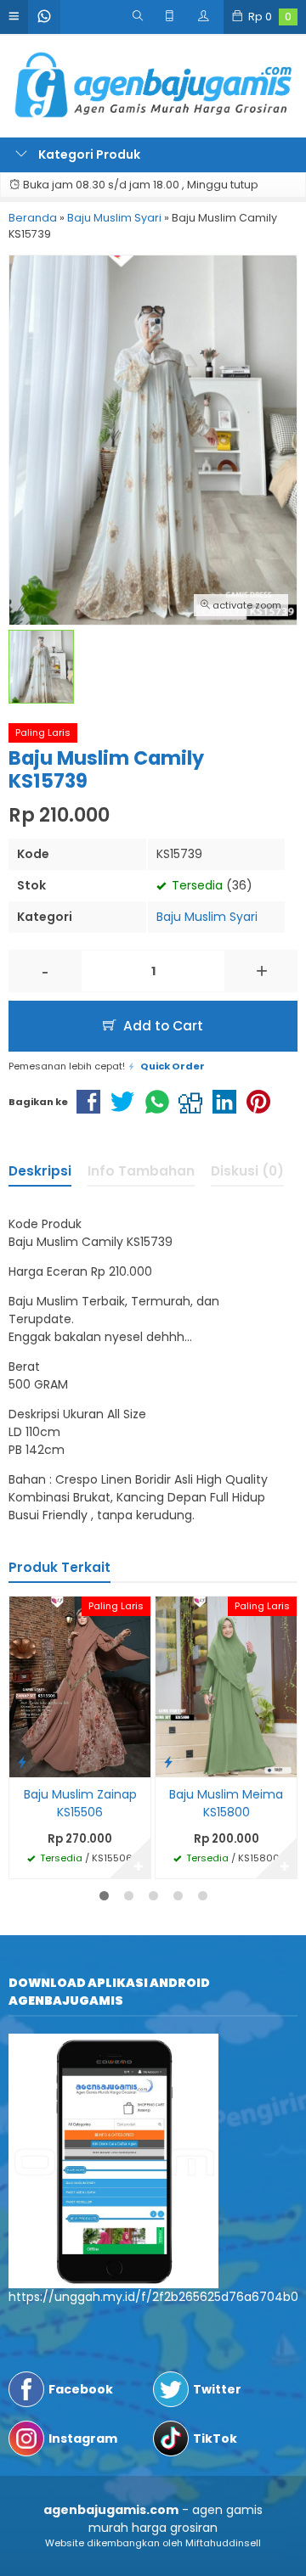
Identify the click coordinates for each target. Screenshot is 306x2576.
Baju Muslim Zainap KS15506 (80, 1803)
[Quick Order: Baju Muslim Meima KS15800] (168, 1762)
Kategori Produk (88, 154)
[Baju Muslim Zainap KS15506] (80, 1686)
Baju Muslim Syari (207, 917)
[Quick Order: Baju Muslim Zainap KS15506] (22, 1762)
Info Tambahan (141, 1171)
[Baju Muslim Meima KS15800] (226, 1686)
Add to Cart (161, 1026)
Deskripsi (40, 1171)
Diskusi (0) (247, 1171)
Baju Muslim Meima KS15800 (226, 1803)
